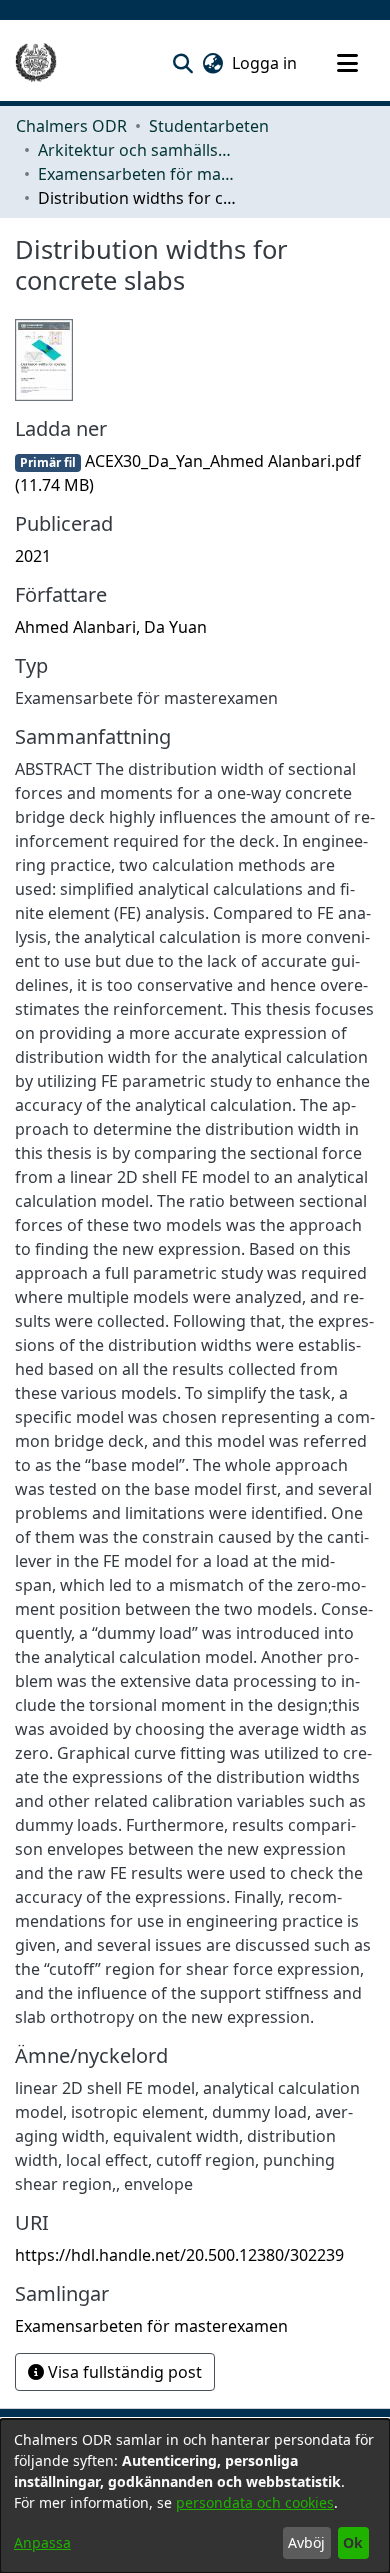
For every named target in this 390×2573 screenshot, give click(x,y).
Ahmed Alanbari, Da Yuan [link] (111, 627)
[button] (182, 63)
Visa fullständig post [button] (123, 2372)
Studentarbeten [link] (209, 126)
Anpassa (42, 2542)
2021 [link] (33, 556)
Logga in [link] (265, 63)
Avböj (306, 2542)
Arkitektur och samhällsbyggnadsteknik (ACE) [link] (138, 150)
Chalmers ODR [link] (71, 126)
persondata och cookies (255, 2502)
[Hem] (36, 63)
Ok (353, 2542)
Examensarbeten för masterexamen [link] (138, 174)
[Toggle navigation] (347, 63)
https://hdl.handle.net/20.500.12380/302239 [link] (179, 2255)
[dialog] (195, 2496)
